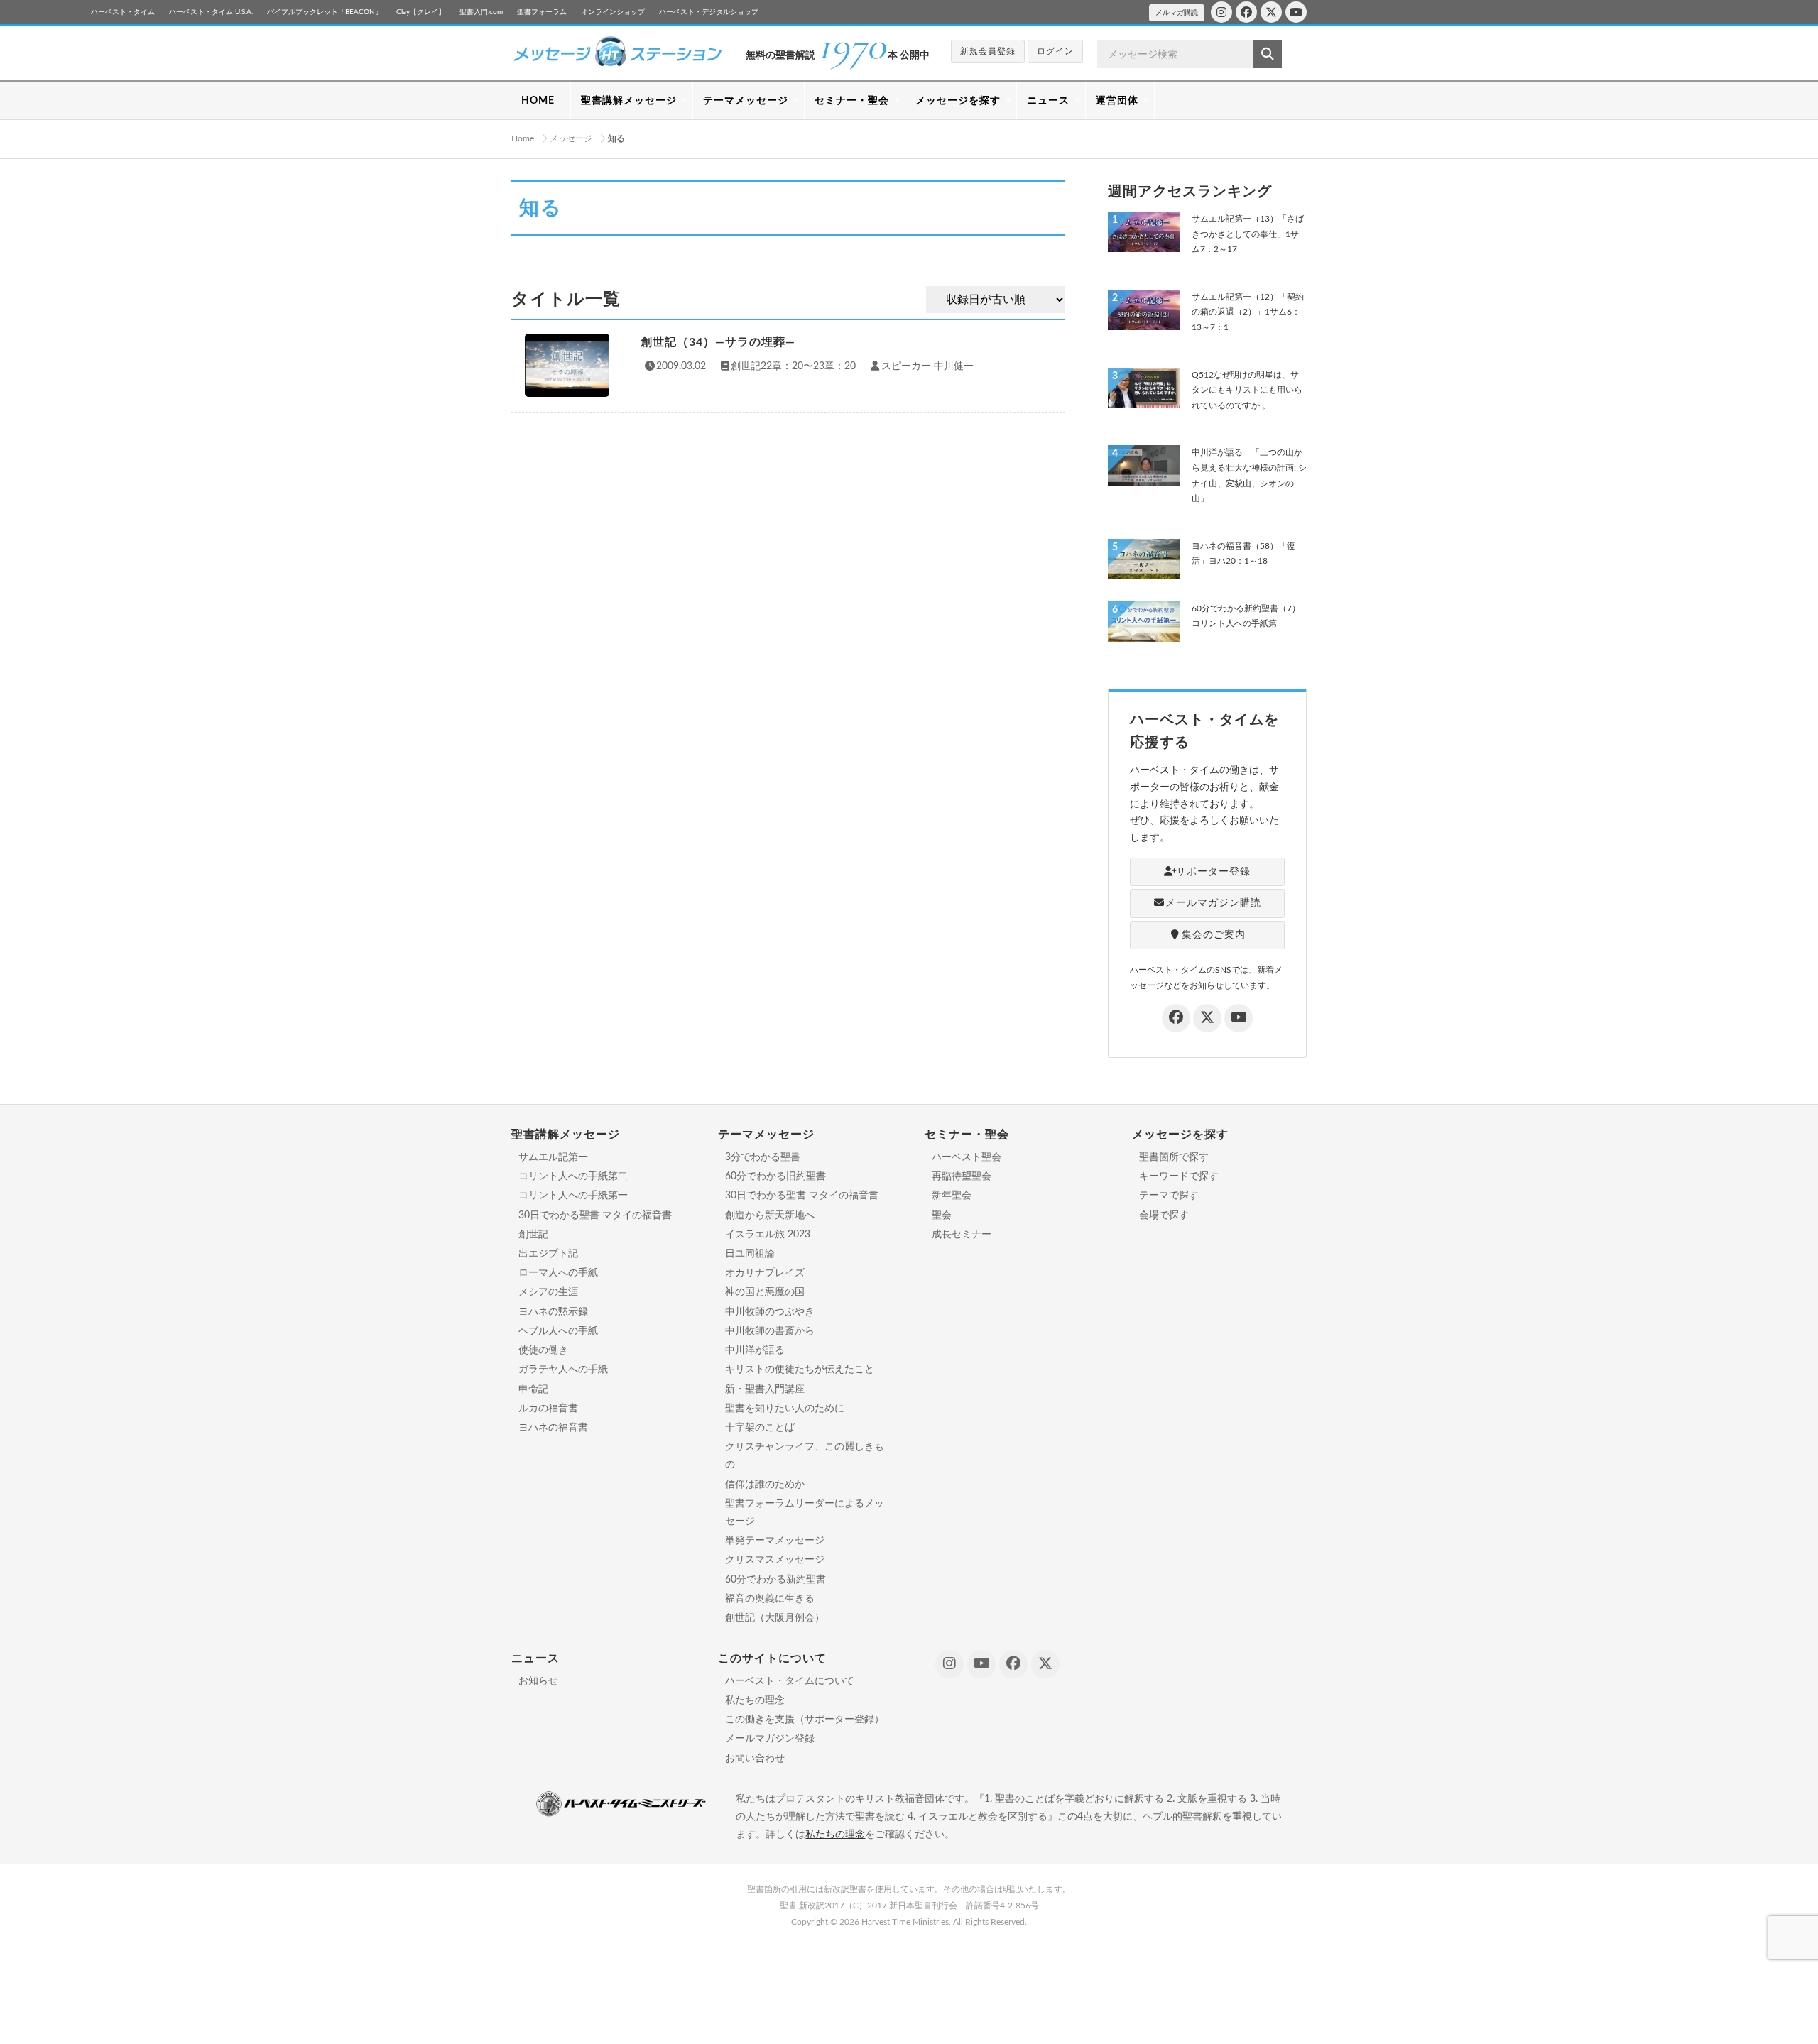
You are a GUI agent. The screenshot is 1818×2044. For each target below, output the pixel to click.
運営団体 (1117, 101)
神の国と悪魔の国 (765, 1292)
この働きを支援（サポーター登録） (805, 1720)
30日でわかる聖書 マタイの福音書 (595, 1215)
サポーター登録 (1213, 872)
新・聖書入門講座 (765, 1389)
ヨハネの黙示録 (553, 1312)
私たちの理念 (755, 1700)
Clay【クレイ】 (421, 12)
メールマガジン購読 (1213, 903)
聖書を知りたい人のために (785, 1409)
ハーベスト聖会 (967, 1157)
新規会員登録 (988, 51)
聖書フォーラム (542, 12)
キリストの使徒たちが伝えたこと (800, 1370)
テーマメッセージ (746, 101)
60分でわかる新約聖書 (775, 1580)
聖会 (942, 1215)
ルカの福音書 (548, 1409)
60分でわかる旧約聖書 (775, 1176)
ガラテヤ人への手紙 (563, 1370)
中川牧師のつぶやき (770, 1312)
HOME (538, 101)
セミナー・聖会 (852, 101)
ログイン (1055, 51)
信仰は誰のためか (765, 1485)
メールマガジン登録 (770, 1739)
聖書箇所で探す (1174, 1157)
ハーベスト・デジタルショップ (709, 12)
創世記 (533, 1235)
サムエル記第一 (553, 1157)
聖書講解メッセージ (629, 101)
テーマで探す (1169, 1196)
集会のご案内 (1214, 935)
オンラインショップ (613, 12)
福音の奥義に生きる (770, 1599)
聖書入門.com (481, 12)
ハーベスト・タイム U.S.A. (211, 12)
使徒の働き (543, 1350)
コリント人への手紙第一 (573, 1196)
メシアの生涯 (548, 1292)
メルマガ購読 (1177, 13)
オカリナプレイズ (765, 1273)
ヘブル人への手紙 (558, 1331)
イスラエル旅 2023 (768, 1235)
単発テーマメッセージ (775, 1541)
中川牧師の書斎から (770, 1331)
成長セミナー (962, 1235)
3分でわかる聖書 (763, 1157)
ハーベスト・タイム (123, 12)
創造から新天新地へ (770, 1215)
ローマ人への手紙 (558, 1273)
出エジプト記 (548, 1254)
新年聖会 (952, 1196)
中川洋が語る (755, 1350)
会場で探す (1164, 1215)
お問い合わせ (755, 1759)
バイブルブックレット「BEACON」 (325, 12)
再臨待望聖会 (962, 1176)
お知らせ (538, 1681)
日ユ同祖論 (750, 1254)
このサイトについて (772, 1658)
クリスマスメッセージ (775, 1560)
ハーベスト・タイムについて (790, 1681)
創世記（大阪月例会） (775, 1618)
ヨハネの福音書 (553, 1428)
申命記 (533, 1389)
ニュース (1048, 101)
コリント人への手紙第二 (573, 1176)
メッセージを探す (958, 101)
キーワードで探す (1179, 1176)
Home (523, 138)
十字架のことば (760, 1428)
